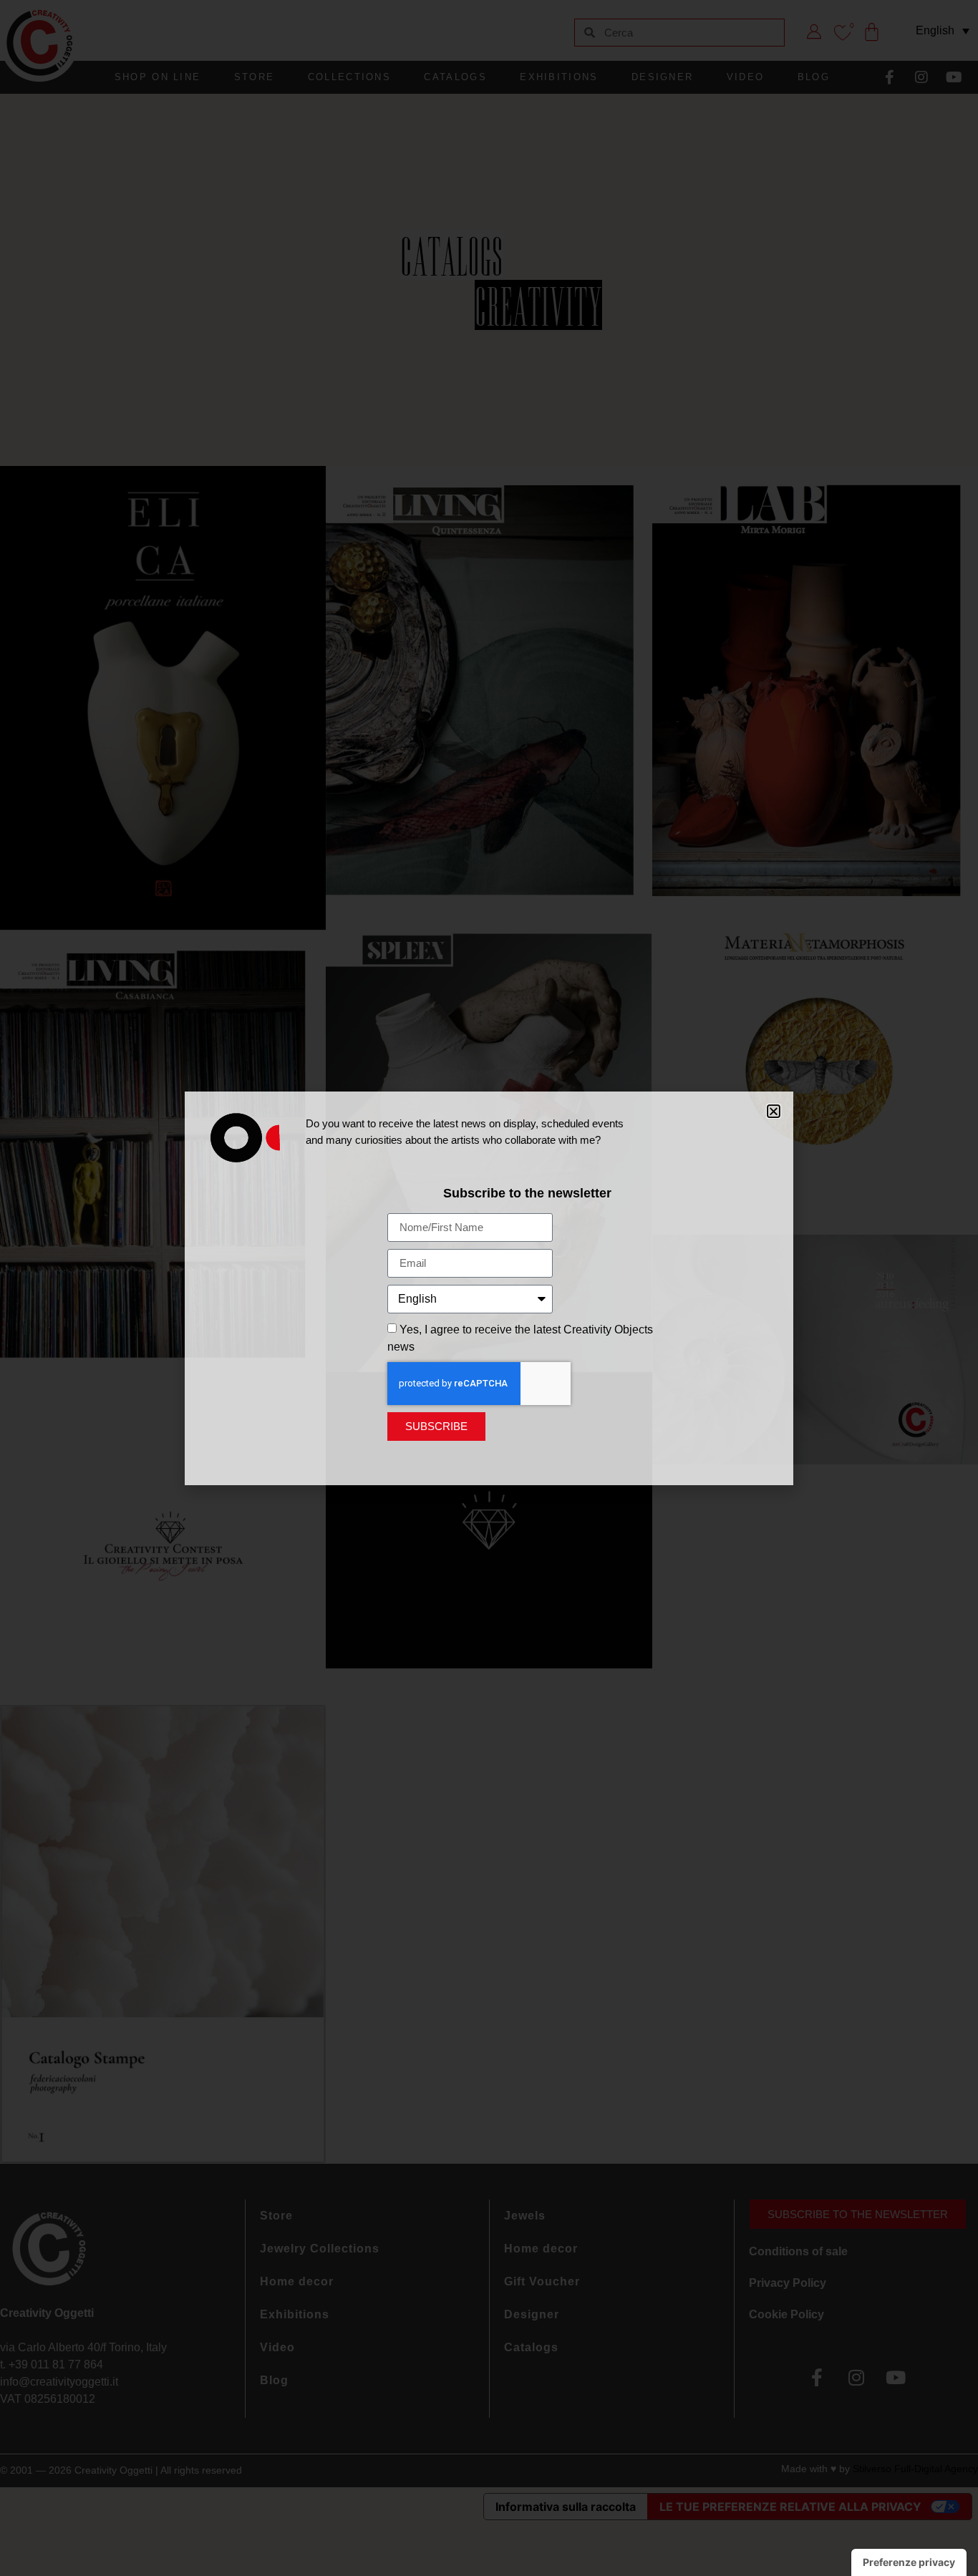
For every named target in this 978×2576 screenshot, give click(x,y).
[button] (774, 1111)
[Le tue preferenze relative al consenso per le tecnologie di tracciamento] (909, 2562)
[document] (489, 1288)
